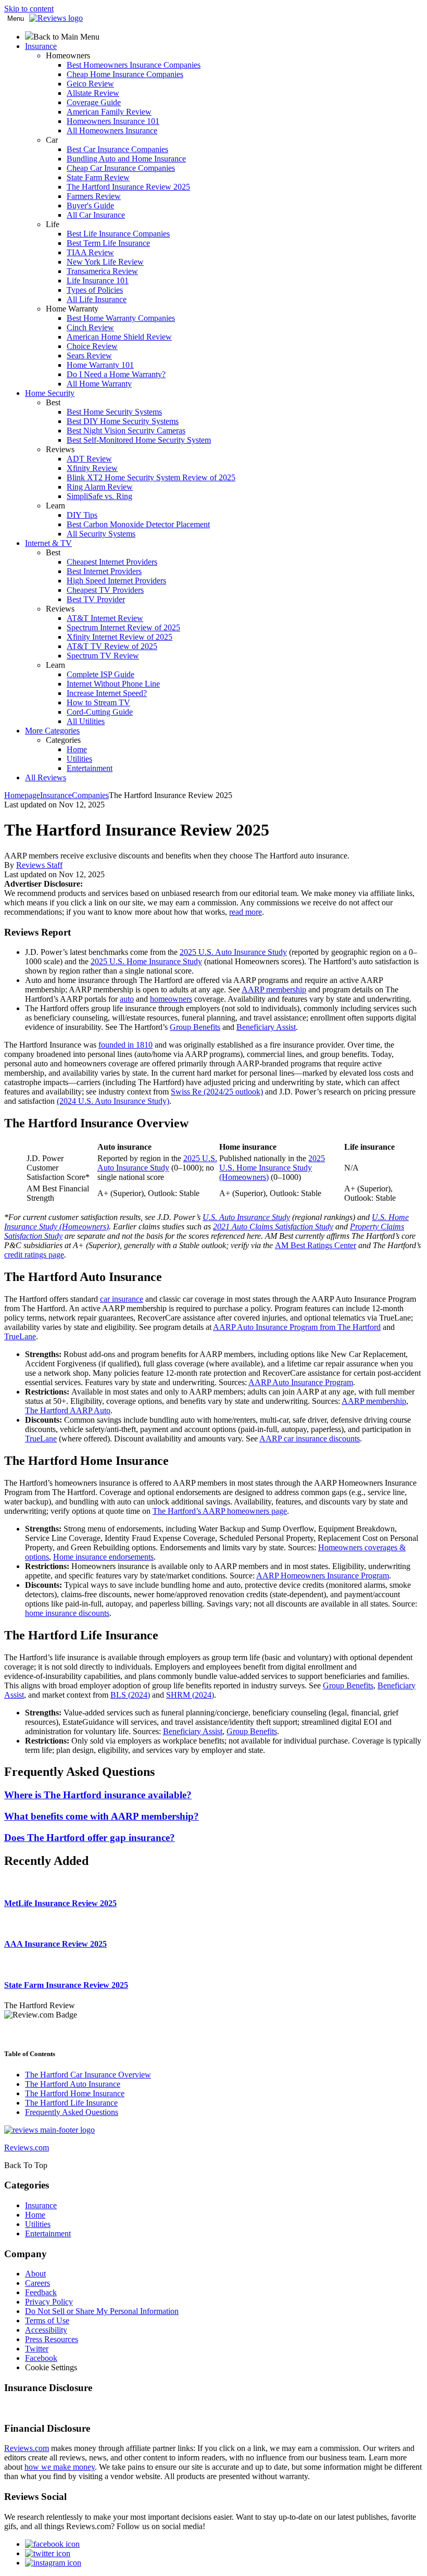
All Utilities (86, 721)
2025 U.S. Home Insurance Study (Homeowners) (272, 1168)
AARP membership (274, 990)
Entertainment (90, 768)
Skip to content (29, 9)
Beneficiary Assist (266, 1027)
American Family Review (109, 112)
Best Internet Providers (104, 571)
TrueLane (20, 1336)
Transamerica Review (102, 271)
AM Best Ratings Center (316, 1245)
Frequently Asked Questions (72, 2112)
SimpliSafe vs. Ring (99, 496)
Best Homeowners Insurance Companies (134, 65)
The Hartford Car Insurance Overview (88, 2075)
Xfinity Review (92, 468)
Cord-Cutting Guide (100, 712)
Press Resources (52, 2339)
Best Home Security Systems (114, 412)
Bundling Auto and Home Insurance (126, 159)
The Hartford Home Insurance (75, 2093)
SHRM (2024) (190, 1695)
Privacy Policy (49, 2302)
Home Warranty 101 (100, 365)
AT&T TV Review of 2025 (112, 646)
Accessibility (46, 2330)
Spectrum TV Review (103, 656)
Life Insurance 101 (98, 281)
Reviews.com (27, 2448)
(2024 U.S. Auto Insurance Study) (113, 1101)
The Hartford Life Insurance (71, 2103)
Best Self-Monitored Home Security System (139, 440)
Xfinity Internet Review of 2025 (120, 637)
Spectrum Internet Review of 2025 (123, 627)
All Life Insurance (97, 299)
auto (127, 999)
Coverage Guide (94, 102)
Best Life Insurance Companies (118, 234)
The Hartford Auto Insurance (73, 2084)
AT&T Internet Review (105, 618)
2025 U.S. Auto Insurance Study (233, 952)
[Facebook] (52, 2544)
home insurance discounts (67, 1613)
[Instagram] (53, 2563)
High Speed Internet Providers (116, 581)
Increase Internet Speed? (107, 693)
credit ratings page (34, 1255)
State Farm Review (98, 177)
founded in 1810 (125, 1045)
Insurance (56, 795)
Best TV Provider (96, 599)
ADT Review (89, 459)
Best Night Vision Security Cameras (126, 431)
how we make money (60, 2467)
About (35, 2274)
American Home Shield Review (119, 337)
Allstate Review (93, 93)
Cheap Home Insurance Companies (125, 74)
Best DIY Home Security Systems (123, 421)
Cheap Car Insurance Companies (121, 168)
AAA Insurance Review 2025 (55, 1944)
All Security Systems (101, 534)
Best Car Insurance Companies (117, 149)
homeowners (171, 999)
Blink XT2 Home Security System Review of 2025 (151, 477)
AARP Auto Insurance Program (301, 1382)
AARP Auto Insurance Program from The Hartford (297, 1327)
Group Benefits (195, 1027)
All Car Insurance (96, 215)
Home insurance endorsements (103, 1557)
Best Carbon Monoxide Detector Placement (138, 524)
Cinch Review (90, 327)
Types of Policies (95, 290)
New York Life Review (105, 262)
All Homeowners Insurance (112, 130)
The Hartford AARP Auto (68, 1410)
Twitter (37, 2349)
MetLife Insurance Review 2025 (60, 1903)
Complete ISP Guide (101, 674)
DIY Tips (82, 515)
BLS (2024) (130, 1695)
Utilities (79, 759)
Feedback (41, 2292)
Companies (90, 795)
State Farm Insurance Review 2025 (66, 1985)
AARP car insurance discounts (310, 1439)
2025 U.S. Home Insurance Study (146, 961)
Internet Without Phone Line (113, 684)
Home (77, 749)
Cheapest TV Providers (105, 590)
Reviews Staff (39, 865)
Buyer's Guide (90, 206)
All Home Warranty (99, 384)
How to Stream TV (98, 702)
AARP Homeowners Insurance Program (323, 1576)
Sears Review (89, 356)
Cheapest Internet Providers (112, 562)
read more (246, 912)
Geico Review (90, 84)
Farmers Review (94, 196)
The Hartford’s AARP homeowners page (220, 1511)
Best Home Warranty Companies (121, 318)
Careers (37, 2283)
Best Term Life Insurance (108, 243)
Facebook (41, 2358)
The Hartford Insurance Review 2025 (128, 187)
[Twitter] (48, 2553)
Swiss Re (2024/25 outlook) (217, 1092)
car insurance (122, 1299)
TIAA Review (90, 252)
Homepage (22, 795)
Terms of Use (47, 2320)
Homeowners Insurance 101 (113, 121)
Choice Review (92, 346)
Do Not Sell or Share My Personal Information (102, 2311)
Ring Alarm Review (100, 487)
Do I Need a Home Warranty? (116, 374)
